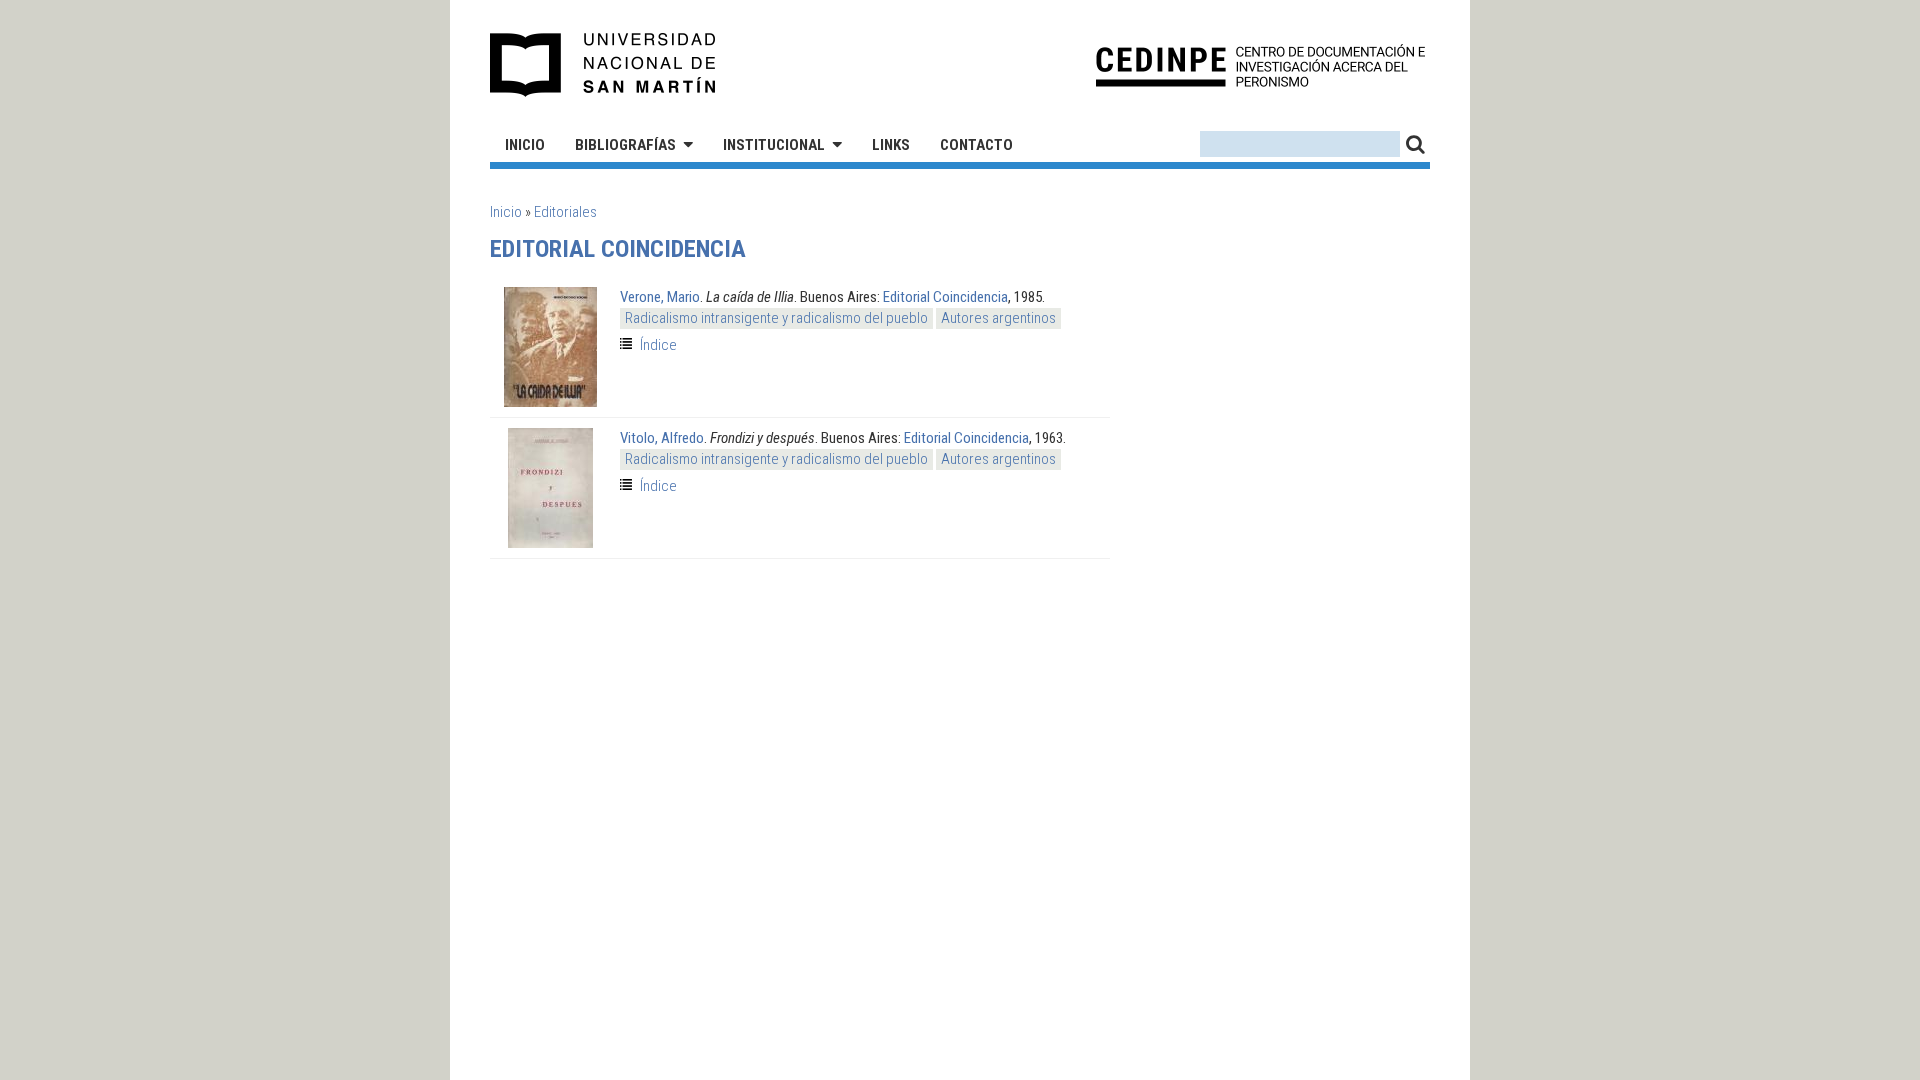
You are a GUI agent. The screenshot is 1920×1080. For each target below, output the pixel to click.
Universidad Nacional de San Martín (603, 65)
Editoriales (565, 212)
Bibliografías (625, 145)
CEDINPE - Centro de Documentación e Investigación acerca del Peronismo (1260, 65)
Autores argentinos (998, 318)
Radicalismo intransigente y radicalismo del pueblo (776, 318)
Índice (658, 345)
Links (891, 145)
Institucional (774, 145)
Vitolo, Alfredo (662, 438)
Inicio (525, 145)
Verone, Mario (660, 297)
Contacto (976, 145)
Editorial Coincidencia (945, 297)
